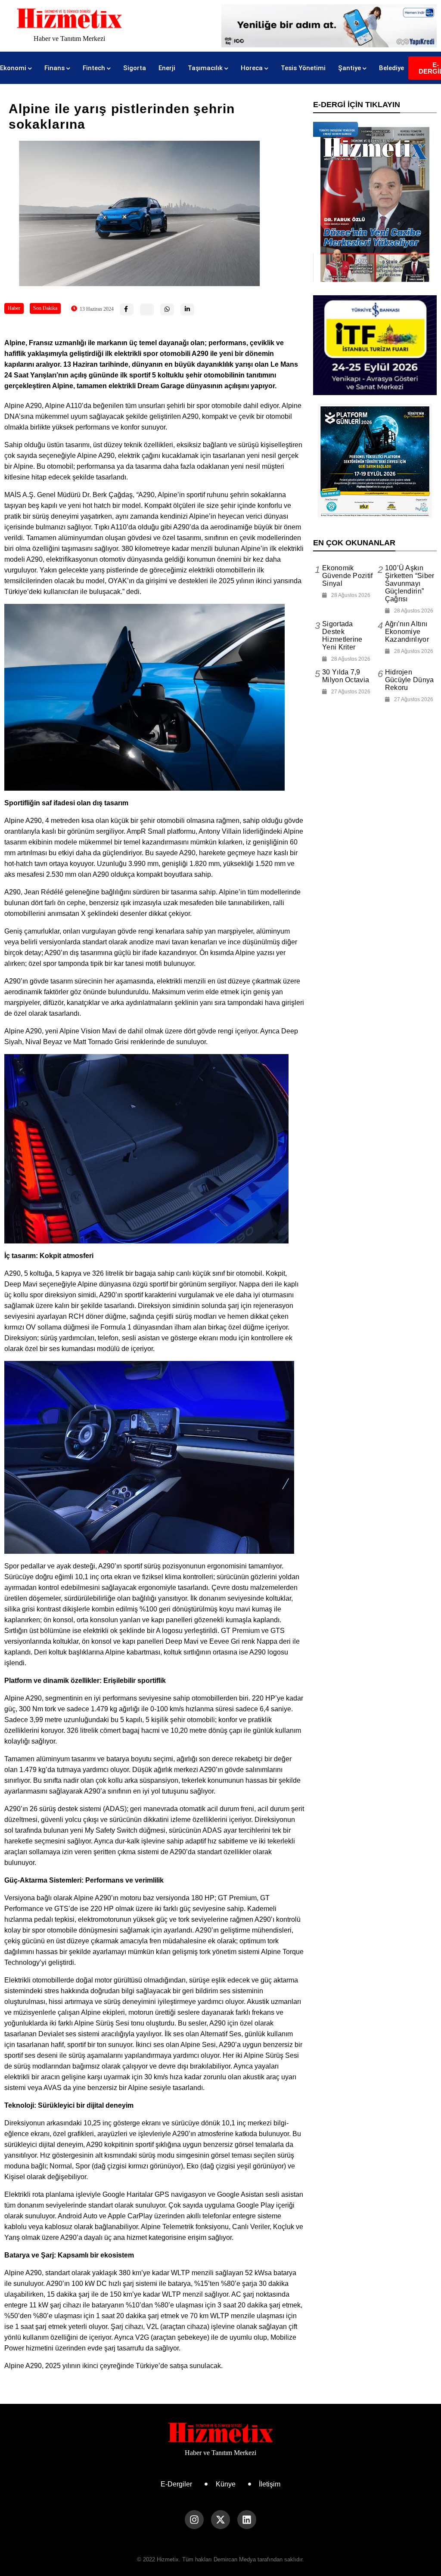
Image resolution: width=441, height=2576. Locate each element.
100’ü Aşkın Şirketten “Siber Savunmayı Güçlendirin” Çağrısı (410, 583)
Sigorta (135, 68)
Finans (54, 68)
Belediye (391, 68)
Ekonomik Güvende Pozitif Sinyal (348, 576)
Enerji (167, 68)
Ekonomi (13, 68)
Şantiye (349, 68)
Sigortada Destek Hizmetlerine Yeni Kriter (342, 635)
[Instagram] (194, 2520)
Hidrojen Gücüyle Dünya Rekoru (410, 680)
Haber (14, 308)
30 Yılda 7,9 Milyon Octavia (346, 676)
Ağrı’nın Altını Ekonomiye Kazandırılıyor (407, 632)
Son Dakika (45, 308)
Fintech (94, 68)
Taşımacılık (205, 68)
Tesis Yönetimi (303, 68)
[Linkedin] (247, 2520)
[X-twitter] (220, 2520)
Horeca (252, 68)
